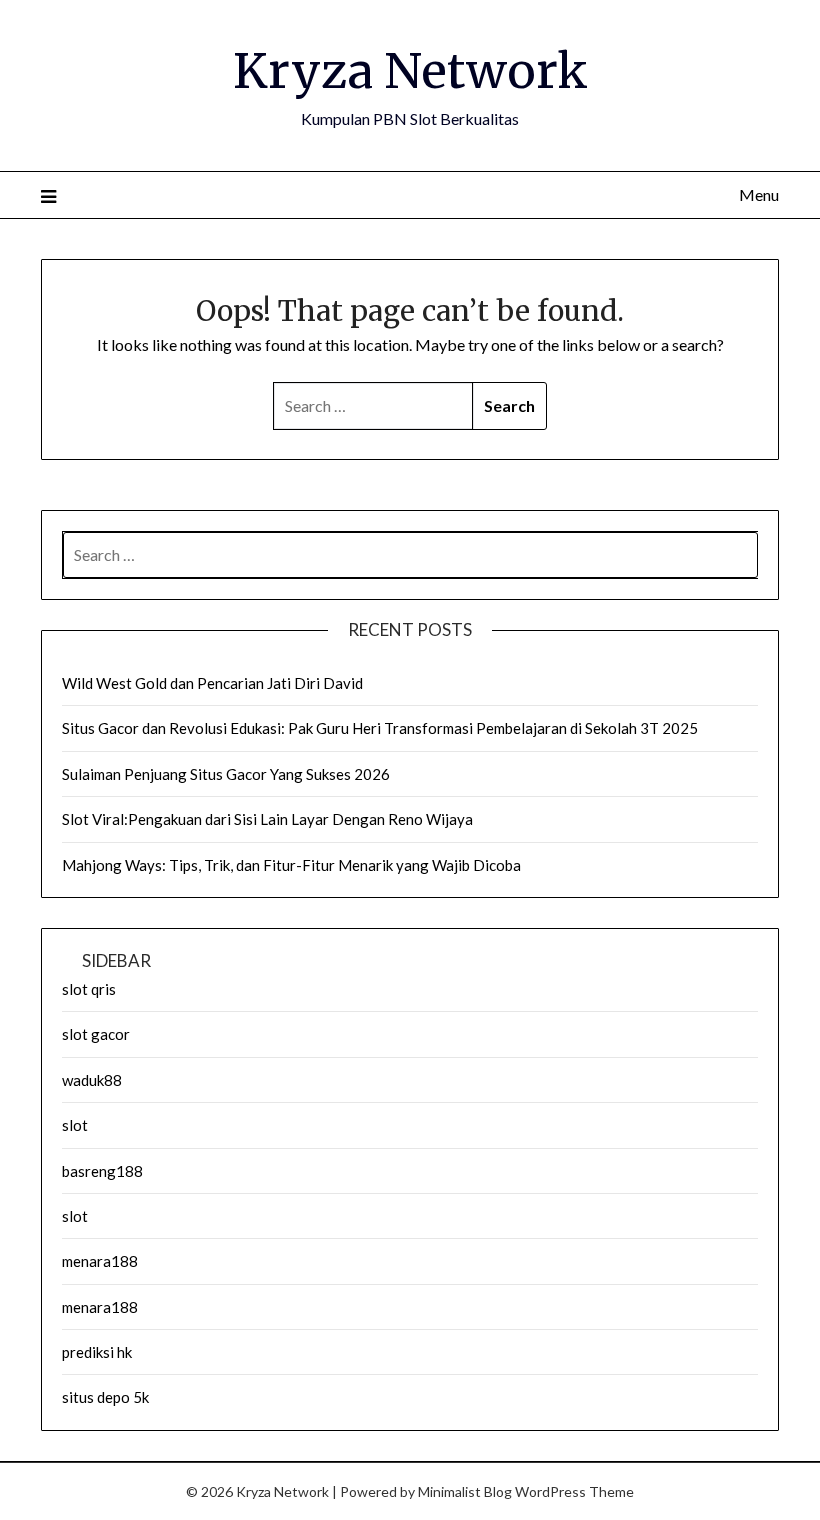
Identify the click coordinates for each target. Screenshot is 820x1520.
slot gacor (96, 1034)
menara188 (100, 1261)
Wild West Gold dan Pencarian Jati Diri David (212, 683)
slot (75, 1125)
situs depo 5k (105, 1397)
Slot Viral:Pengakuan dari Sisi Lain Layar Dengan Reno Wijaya (267, 819)
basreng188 (102, 1171)
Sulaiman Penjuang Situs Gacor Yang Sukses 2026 (226, 774)
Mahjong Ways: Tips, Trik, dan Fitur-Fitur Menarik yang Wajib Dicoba (291, 865)
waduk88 (92, 1080)
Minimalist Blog (465, 1491)
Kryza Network (410, 71)
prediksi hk (97, 1352)
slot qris (89, 989)
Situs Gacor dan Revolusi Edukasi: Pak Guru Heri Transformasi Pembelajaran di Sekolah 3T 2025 (380, 728)
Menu (759, 194)
